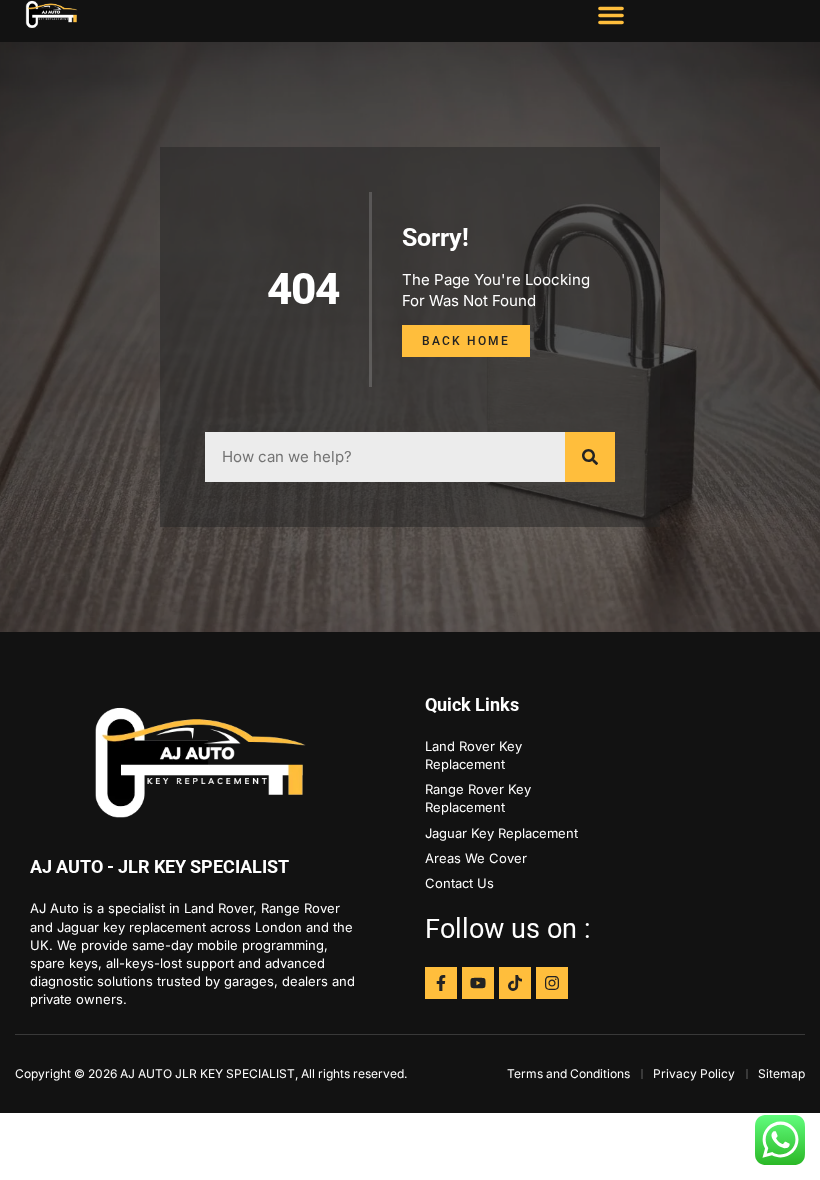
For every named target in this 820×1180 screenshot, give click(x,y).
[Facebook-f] (441, 983)
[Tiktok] (515, 983)
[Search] (590, 457)
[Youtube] (478, 983)
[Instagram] (552, 983)
